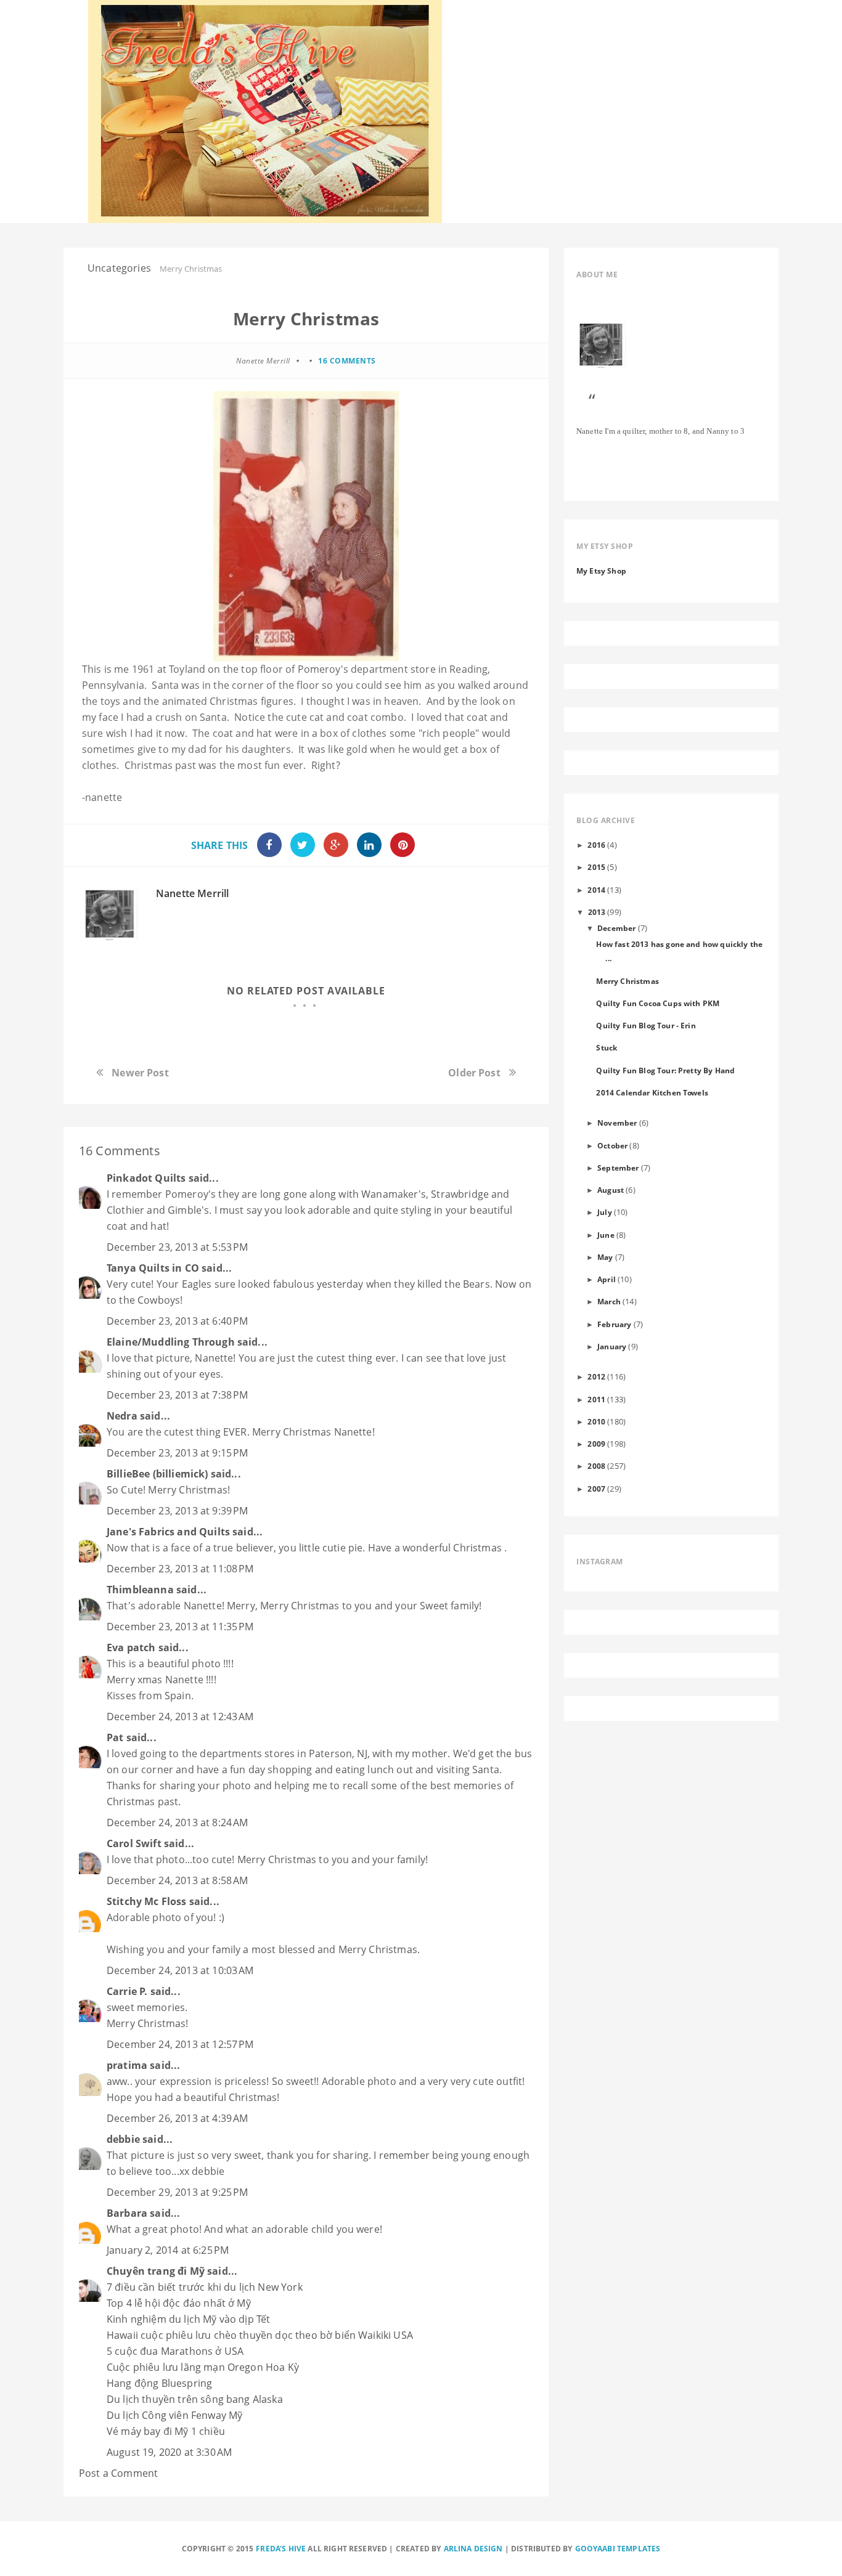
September (618, 1168)
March (609, 1301)
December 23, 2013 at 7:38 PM (177, 1395)
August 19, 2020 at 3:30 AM (169, 2452)
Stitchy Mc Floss (148, 1901)
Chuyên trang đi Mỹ (156, 2271)
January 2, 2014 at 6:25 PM (168, 2250)
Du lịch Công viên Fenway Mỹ (174, 2415)
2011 (596, 1399)
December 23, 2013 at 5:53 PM (177, 1247)
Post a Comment (118, 2473)
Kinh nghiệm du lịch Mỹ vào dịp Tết (188, 2319)
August (611, 1190)
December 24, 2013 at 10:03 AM (180, 1970)
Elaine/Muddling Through (171, 1342)
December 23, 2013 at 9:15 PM (177, 1453)
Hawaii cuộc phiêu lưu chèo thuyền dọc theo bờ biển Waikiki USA (260, 2335)
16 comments (347, 361)
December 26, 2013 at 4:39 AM (177, 2118)
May (605, 1257)
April (607, 1279)
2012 (596, 1376)
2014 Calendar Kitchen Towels (652, 1092)
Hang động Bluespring (159, 2383)
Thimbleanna (140, 1590)
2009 (596, 1444)
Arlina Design (473, 2549)
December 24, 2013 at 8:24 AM (177, 1822)
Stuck (607, 1047)
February (614, 1324)
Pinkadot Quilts (146, 1178)
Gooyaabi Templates (618, 2549)
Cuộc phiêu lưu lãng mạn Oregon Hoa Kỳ (203, 2367)
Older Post (474, 1073)
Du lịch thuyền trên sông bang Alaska (195, 2399)
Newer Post (140, 1073)
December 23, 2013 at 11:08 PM (180, 1569)
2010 (596, 1421)
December (616, 928)
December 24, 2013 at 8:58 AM (177, 1880)
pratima (127, 2065)
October (612, 1145)
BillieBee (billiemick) (157, 1474)
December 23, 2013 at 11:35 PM (180, 1627)
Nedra (122, 1416)
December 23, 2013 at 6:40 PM (177, 1321)
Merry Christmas (627, 981)
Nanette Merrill (192, 893)
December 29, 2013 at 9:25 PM (177, 2192)
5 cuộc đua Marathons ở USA (175, 2351)
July (605, 1212)
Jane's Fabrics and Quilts (168, 1532)
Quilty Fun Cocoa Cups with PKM (658, 1003)
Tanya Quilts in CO (153, 1268)
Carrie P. (127, 1991)
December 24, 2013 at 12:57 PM (180, 2044)
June (606, 1235)
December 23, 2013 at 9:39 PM (177, 1511)
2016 (596, 845)
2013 (597, 912)
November (617, 1123)
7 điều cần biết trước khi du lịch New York (205, 2287)
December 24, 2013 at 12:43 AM (180, 1717)
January (612, 1346)
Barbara (127, 2213)
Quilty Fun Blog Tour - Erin (646, 1025)
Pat (115, 1737)
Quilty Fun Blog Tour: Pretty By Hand (665, 1070)
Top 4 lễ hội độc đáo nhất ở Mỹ (179, 2303)
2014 (596, 890)
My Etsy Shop (601, 571)
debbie (123, 2139)
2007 (596, 1489)
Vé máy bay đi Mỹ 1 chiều (166, 2431)
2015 (596, 867)
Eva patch (131, 1648)
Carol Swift (134, 1843)
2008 (596, 1466)
